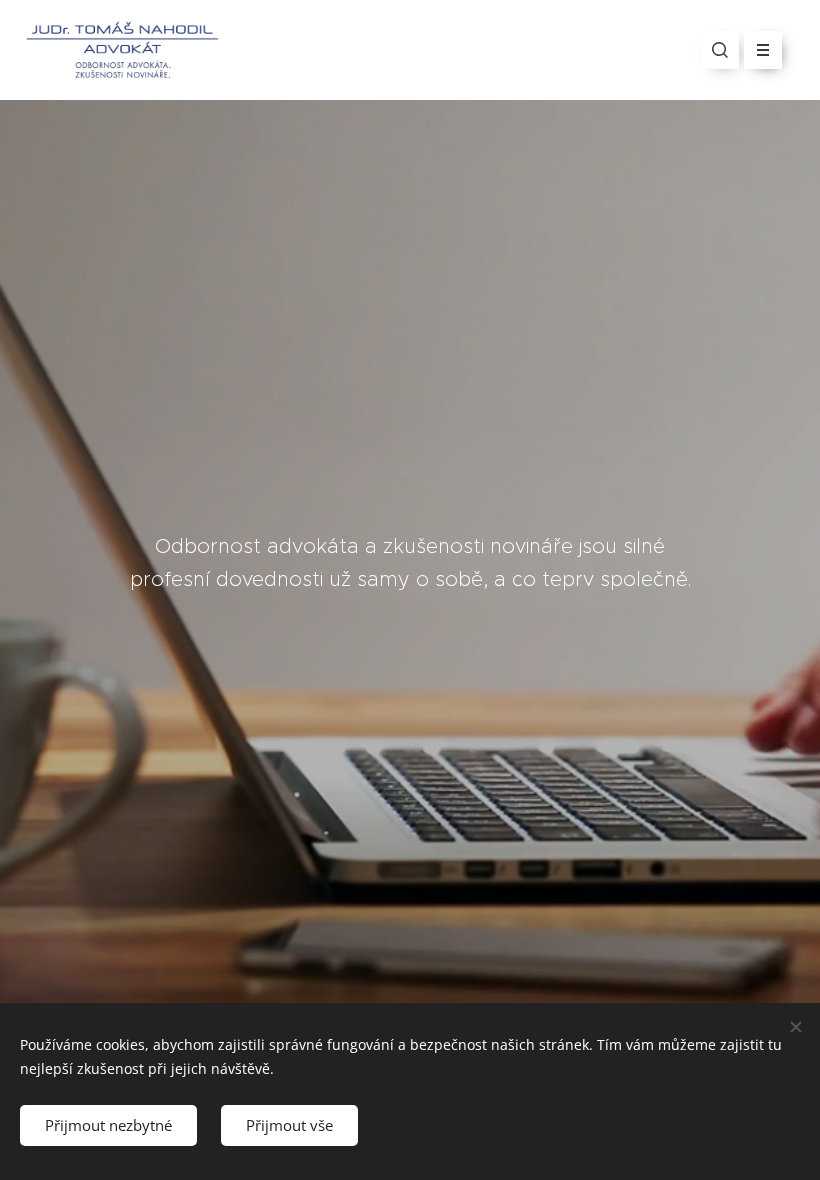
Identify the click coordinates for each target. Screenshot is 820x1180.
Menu (763, 50)
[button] (720, 50)
